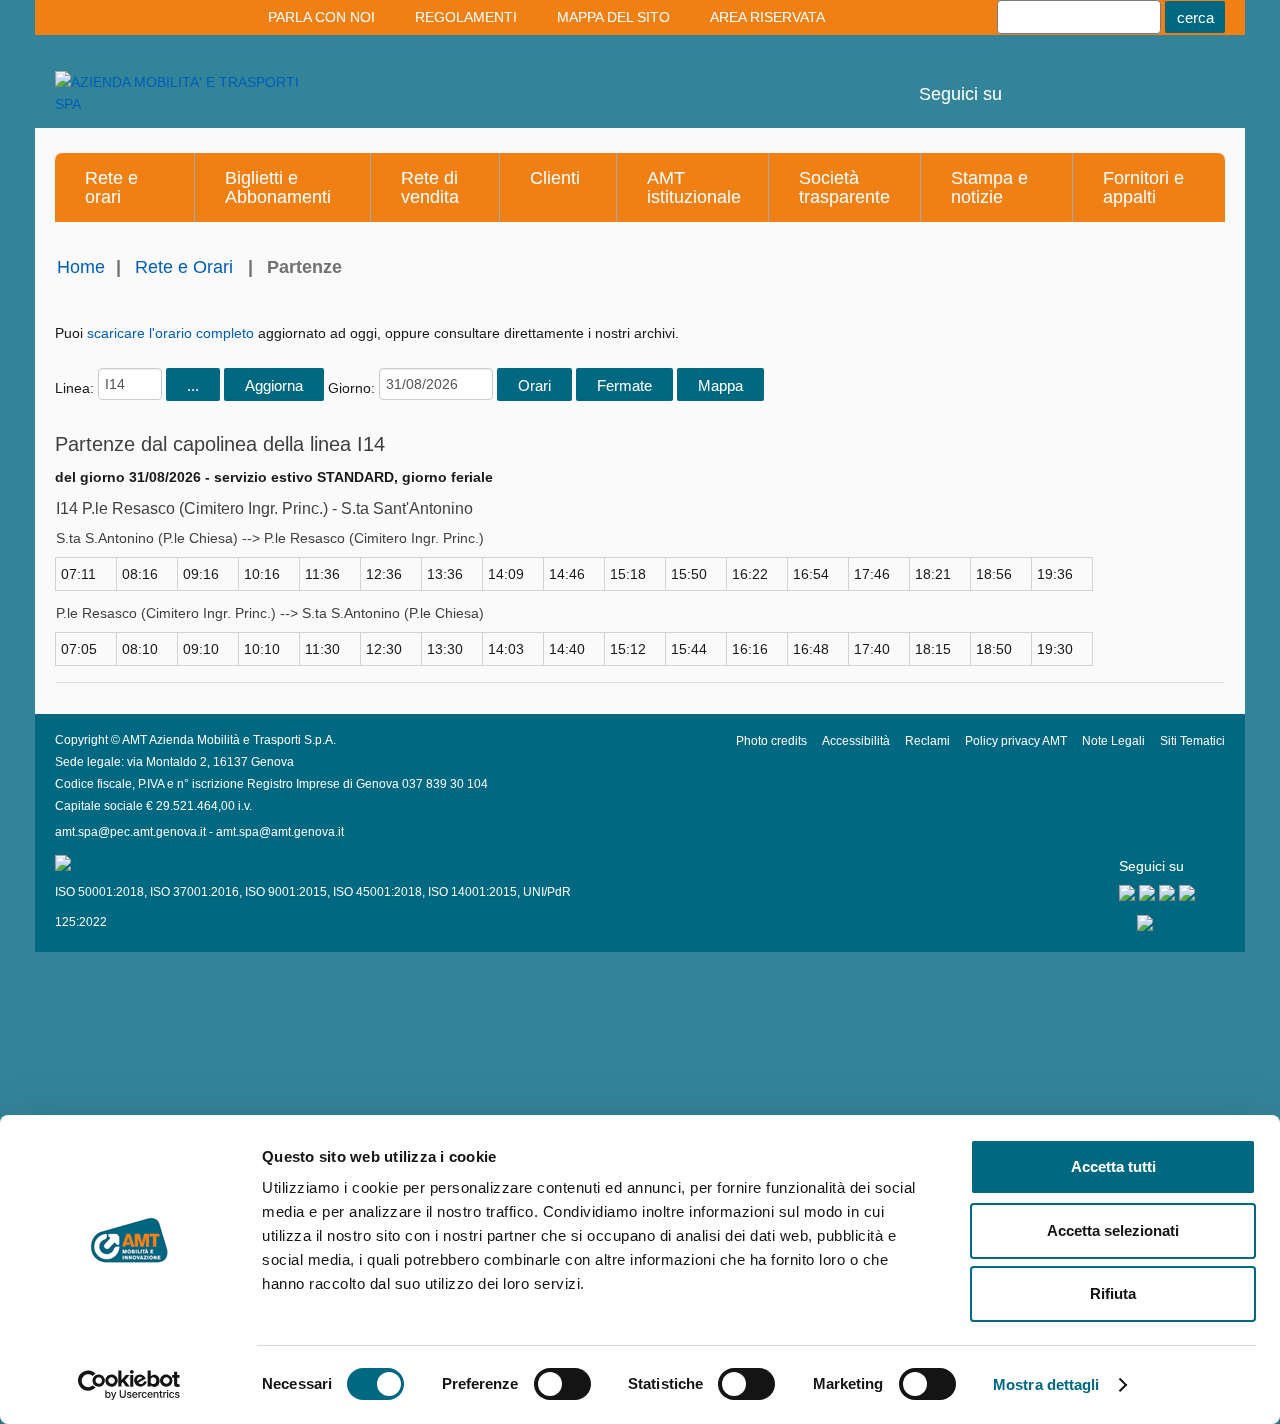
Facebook (1193, 80)
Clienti (555, 178)
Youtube (1031, 80)
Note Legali (1113, 741)
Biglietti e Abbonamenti (278, 187)
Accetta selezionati (1113, 1230)
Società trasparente (844, 187)
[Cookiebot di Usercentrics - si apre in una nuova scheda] (129, 1385)
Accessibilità (856, 741)
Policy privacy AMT (1016, 741)
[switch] (562, 1384)
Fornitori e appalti (1143, 187)
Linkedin (1085, 80)
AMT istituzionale (694, 187)
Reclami (927, 741)
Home (81, 267)
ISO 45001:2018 (377, 892)
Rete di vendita (430, 187)
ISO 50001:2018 (99, 892)
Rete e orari (111, 187)
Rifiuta (1113, 1293)
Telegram (1139, 80)
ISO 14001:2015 (472, 892)
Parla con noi (321, 17)
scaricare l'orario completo (170, 333)
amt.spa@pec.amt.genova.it (130, 832)
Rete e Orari (184, 267)
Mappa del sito (613, 17)
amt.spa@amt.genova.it (280, 832)
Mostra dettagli (1046, 1384)
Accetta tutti (1113, 1166)
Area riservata (767, 17)
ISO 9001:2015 (286, 892)
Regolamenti (466, 17)
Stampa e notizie (989, 187)
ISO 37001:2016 (194, 892)
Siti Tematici (1192, 741)
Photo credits (771, 741)
